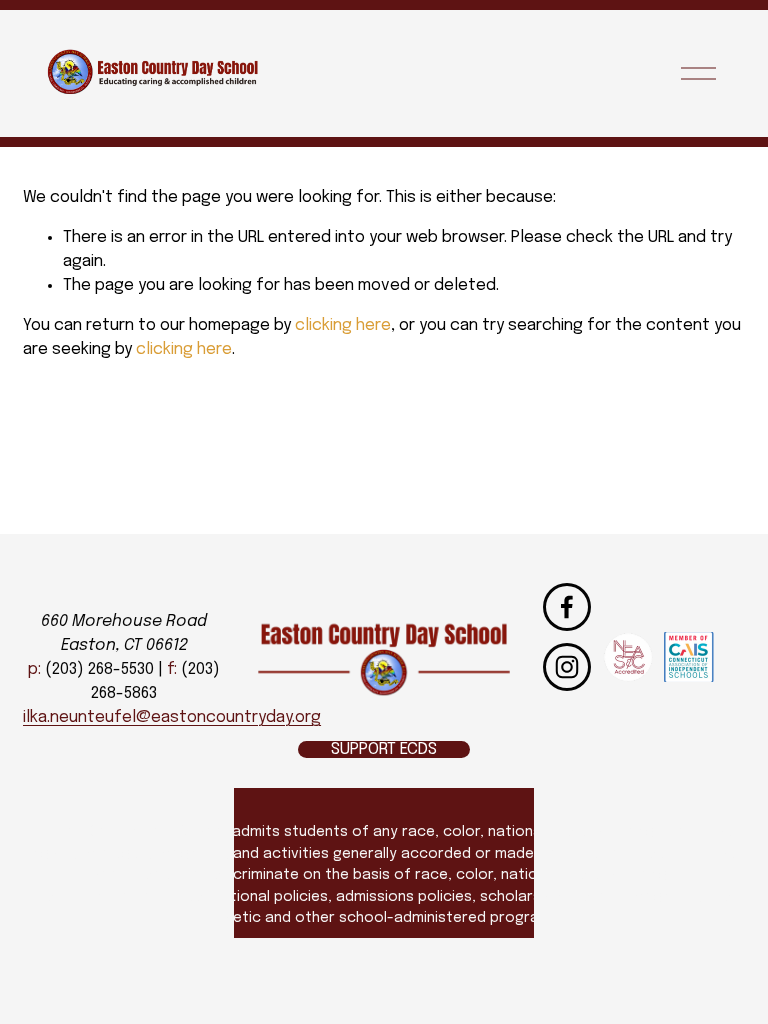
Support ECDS (384, 749)
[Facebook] (567, 607)
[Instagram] (567, 667)
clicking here (343, 325)
